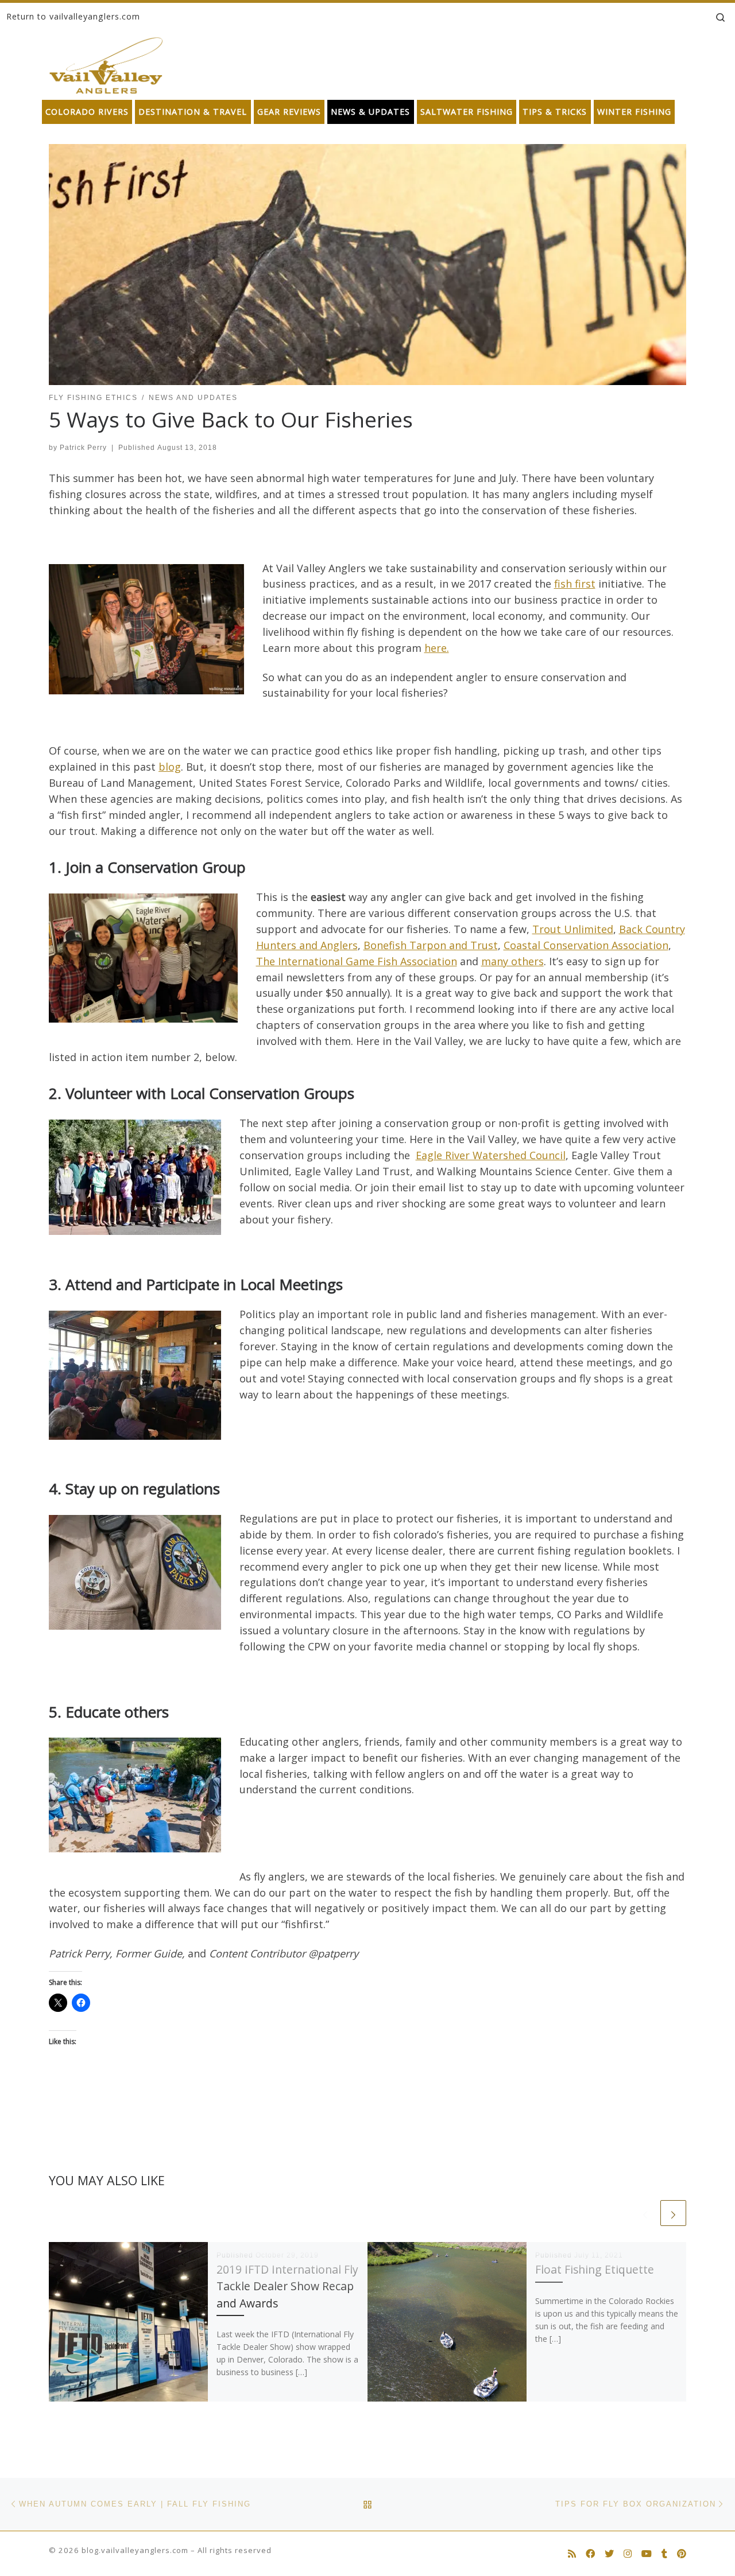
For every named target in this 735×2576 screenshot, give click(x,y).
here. (437, 648)
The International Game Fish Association (357, 961)
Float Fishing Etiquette (595, 2269)
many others (512, 961)
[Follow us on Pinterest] (682, 2554)
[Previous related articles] (645, 2213)
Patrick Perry (83, 448)
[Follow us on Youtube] (647, 2554)
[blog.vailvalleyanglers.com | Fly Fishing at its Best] (106, 63)
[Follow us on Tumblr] (664, 2554)
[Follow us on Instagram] (628, 2554)
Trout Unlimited (573, 929)
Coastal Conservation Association (586, 945)
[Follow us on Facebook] (590, 2554)
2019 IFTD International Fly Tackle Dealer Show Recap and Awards (287, 2286)
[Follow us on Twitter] (609, 2554)
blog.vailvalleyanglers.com (135, 2550)
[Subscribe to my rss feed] (572, 2554)
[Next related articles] (673, 2213)
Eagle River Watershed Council (491, 1155)
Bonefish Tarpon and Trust (431, 945)
